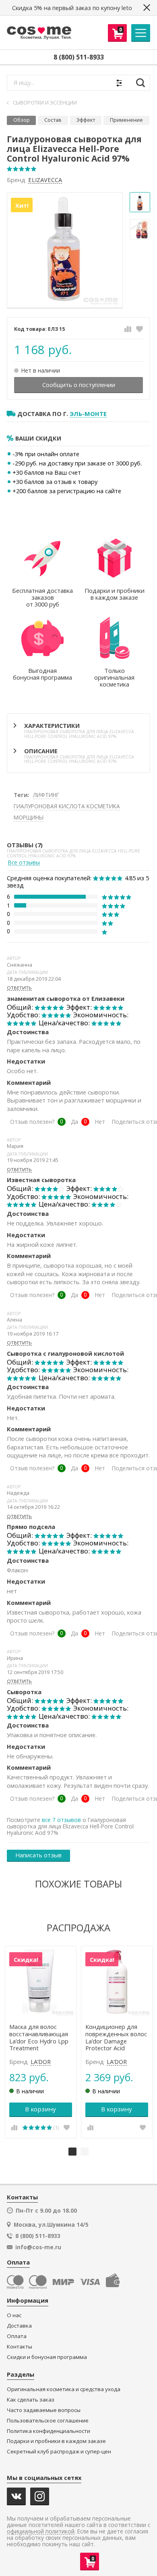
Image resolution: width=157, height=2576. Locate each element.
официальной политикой (41, 2532)
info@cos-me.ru (38, 2247)
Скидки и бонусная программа (47, 2357)
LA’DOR (41, 2062)
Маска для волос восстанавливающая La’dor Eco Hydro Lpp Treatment (39, 2038)
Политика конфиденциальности (49, 2431)
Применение (126, 120)
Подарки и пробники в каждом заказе (56, 2441)
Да (74, 1122)
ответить (19, 988)
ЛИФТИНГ (46, 795)
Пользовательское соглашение (48, 2421)
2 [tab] (85, 2152)
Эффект (86, 120)
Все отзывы (24, 863)
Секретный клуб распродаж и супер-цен (59, 2452)
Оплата (17, 2336)
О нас (14, 2315)
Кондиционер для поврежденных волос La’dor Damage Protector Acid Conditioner (116, 2038)
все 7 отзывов (61, 1820)
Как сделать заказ (31, 2400)
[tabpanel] (40, 2042)
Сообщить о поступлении (79, 385)
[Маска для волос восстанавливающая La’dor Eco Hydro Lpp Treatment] (41, 1982)
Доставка (19, 2326)
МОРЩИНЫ (29, 817)
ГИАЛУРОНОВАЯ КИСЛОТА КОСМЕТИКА (67, 806)
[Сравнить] (128, 329)
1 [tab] (72, 2152)
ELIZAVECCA (45, 180)
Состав (53, 120)
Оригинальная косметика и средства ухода (64, 2389)
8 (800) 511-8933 (79, 57)
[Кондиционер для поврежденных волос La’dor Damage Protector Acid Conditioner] (117, 1982)
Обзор (22, 120)
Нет (100, 1122)
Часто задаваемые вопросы (44, 2410)
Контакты (20, 2347)
